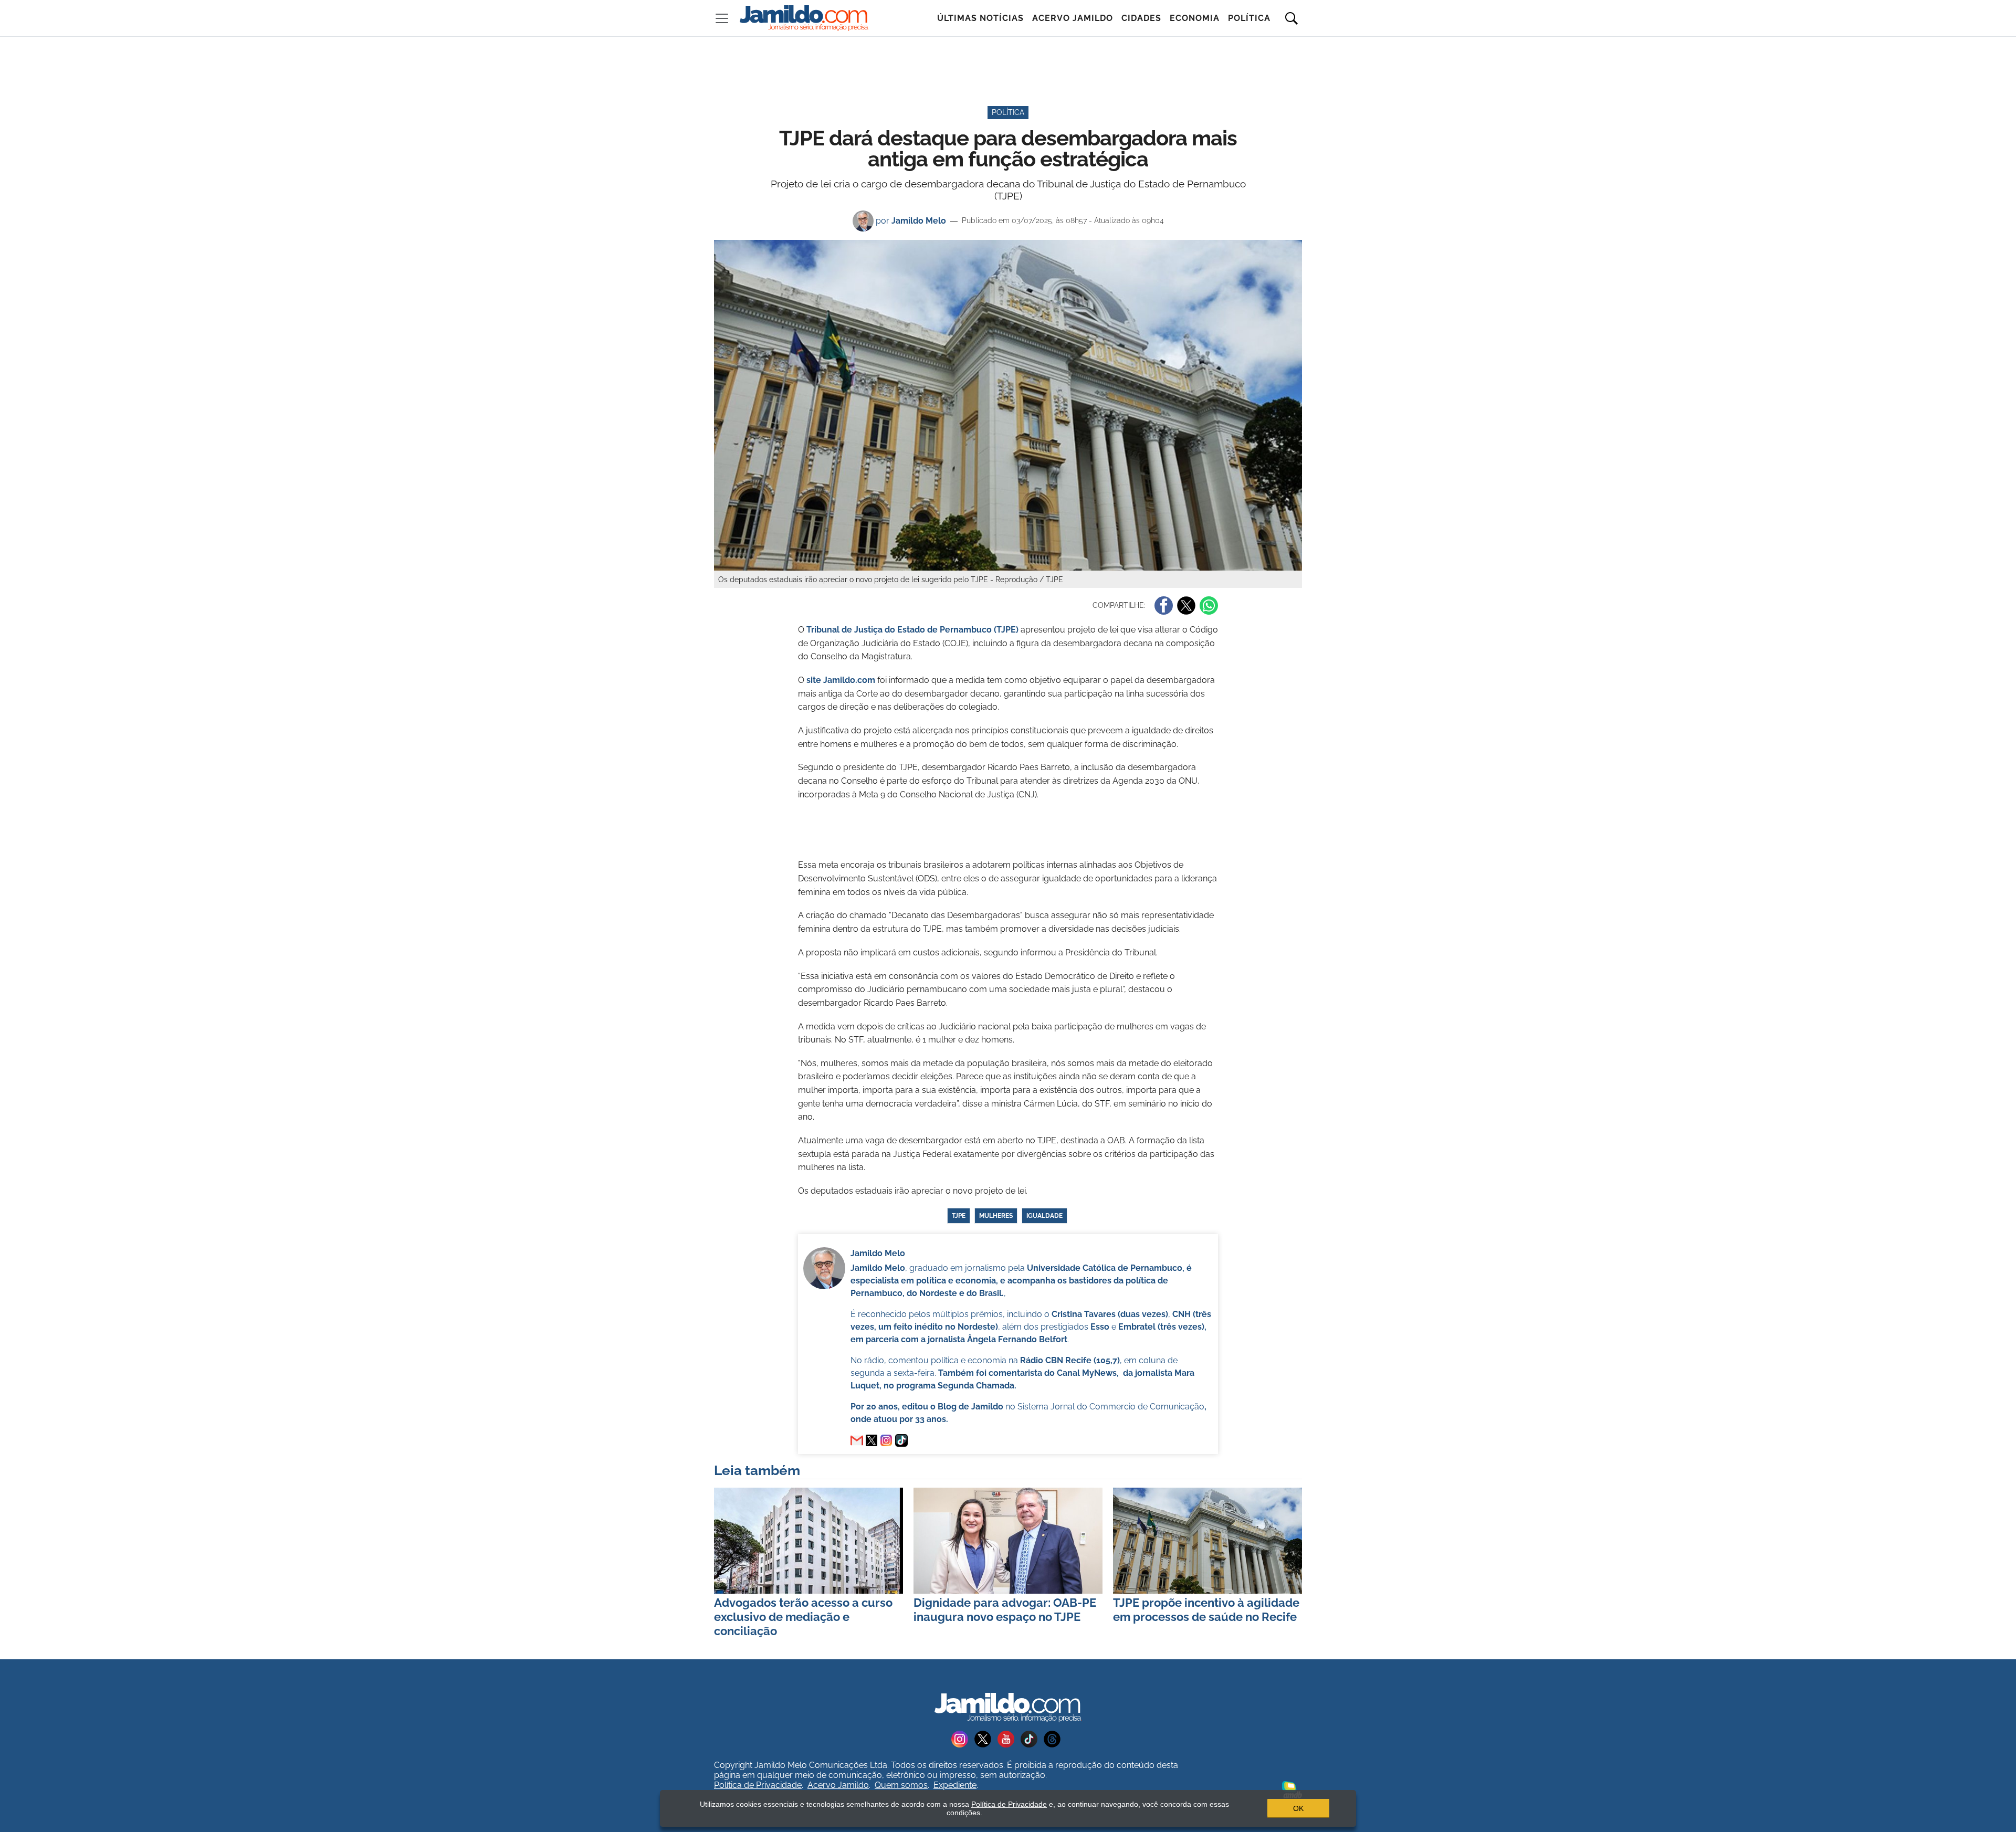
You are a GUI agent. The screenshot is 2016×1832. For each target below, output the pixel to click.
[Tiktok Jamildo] (1032, 1738)
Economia (1195, 18)
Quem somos (901, 1785)
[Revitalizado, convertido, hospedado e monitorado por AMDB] (1292, 1789)
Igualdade (1044, 1216)
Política (1249, 18)
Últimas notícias (980, 18)
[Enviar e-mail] (857, 1440)
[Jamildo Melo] (871, 1440)
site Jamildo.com (841, 680)
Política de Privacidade (758, 1785)
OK (1298, 1808)
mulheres (996, 1216)
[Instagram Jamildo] (963, 1738)
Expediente (955, 1785)
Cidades (1141, 18)
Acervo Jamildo (1073, 18)
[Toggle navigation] (722, 18)
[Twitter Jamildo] (986, 1738)
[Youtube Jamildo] (1009, 1738)
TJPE (959, 1216)
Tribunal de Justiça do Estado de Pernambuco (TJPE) (912, 630)
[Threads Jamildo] (1054, 1738)
